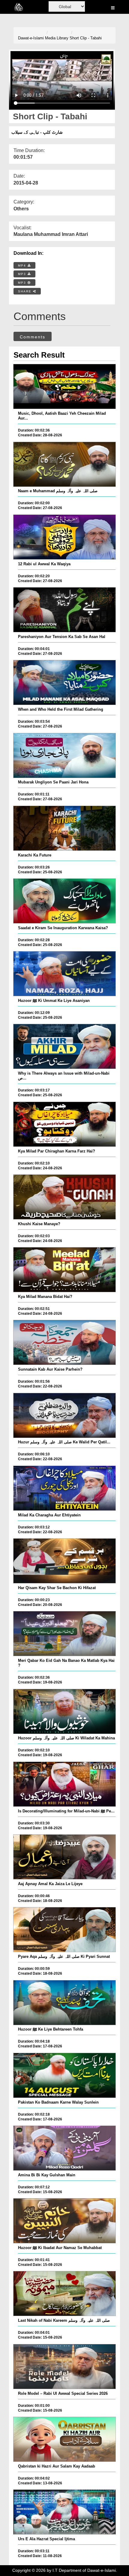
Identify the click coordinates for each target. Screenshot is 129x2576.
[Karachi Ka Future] (65, 828)
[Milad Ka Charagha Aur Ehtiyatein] (65, 1488)
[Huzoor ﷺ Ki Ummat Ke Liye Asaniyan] (65, 974)
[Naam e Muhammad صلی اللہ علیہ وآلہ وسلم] (65, 464)
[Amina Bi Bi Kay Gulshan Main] (65, 2148)
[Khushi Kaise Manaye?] (65, 1197)
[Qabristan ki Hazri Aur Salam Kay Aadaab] (65, 2439)
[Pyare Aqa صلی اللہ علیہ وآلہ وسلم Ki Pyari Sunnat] (65, 1930)
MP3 (23, 274)
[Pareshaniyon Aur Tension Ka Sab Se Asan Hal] (65, 610)
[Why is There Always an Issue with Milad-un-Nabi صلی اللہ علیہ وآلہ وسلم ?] (65, 1046)
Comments (33, 337)
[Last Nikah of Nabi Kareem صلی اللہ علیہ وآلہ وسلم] (65, 2294)
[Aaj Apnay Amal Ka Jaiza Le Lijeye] (65, 1857)
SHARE (25, 291)
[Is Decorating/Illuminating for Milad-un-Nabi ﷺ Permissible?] (65, 1784)
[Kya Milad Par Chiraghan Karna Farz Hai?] (65, 1124)
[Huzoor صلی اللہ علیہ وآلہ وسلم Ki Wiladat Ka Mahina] (65, 1711)
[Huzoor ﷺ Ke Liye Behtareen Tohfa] (65, 2003)
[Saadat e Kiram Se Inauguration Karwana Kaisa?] (65, 901)
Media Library (57, 38)
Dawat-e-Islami (31, 38)
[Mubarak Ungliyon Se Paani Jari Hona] (65, 755)
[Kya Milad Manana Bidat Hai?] (65, 1270)
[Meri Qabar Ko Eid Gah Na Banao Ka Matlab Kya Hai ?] (65, 1634)
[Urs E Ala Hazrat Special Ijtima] (65, 2512)
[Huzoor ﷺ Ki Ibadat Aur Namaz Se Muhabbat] (65, 2221)
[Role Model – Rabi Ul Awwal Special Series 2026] (65, 2367)
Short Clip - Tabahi (86, 38)
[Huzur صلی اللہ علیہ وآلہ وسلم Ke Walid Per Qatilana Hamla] (65, 1415)
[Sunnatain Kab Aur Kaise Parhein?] (65, 1342)
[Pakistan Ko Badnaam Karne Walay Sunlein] (65, 2075)
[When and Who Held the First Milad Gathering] (65, 682)
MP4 (23, 266)
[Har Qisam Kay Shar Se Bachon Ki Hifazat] (65, 1561)
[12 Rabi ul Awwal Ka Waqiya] (65, 537)
